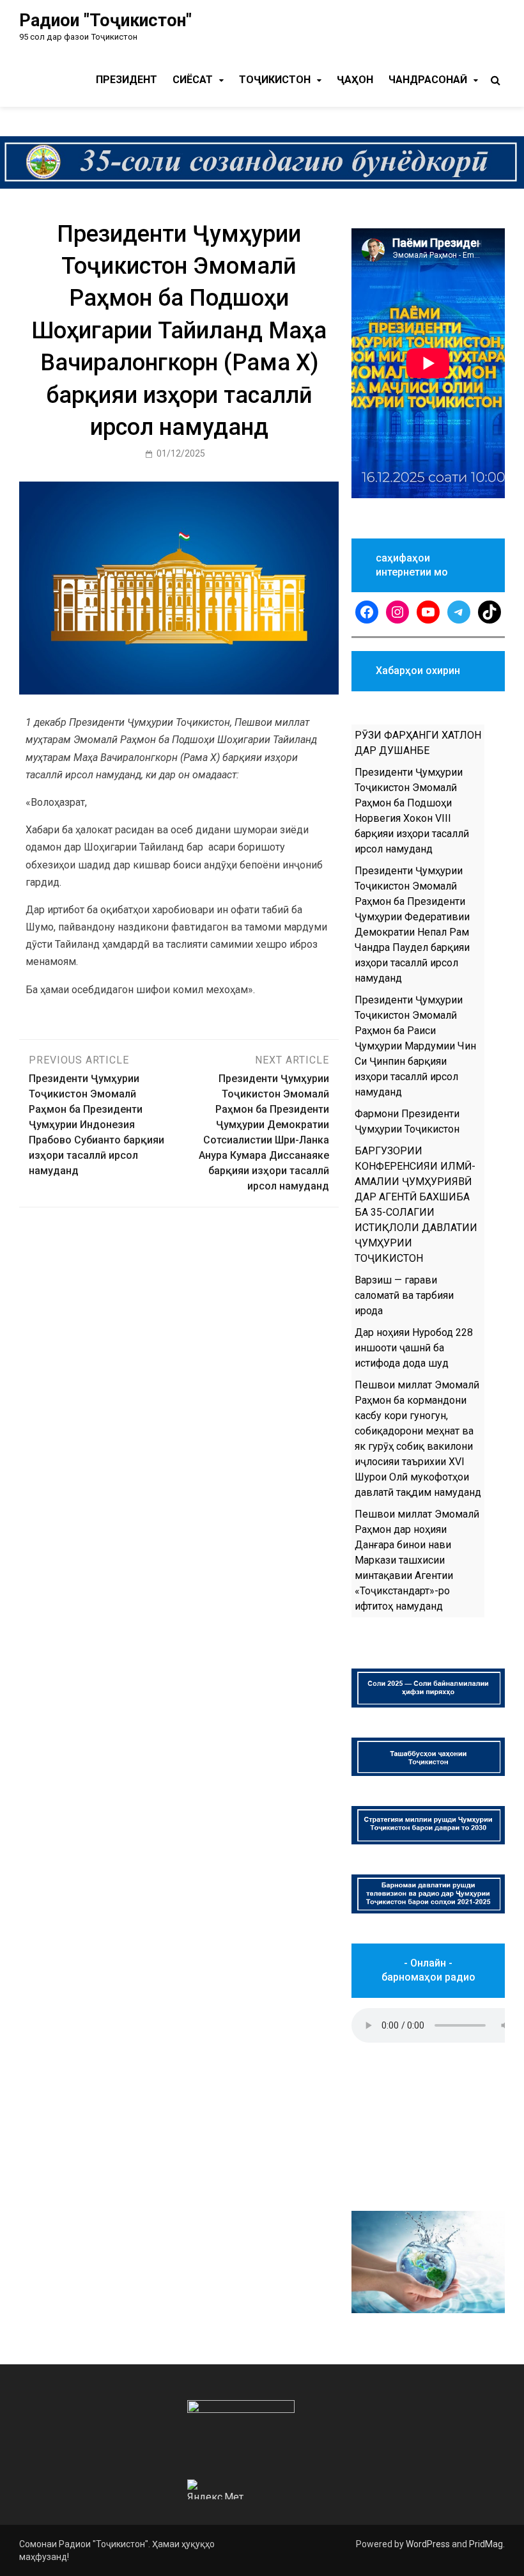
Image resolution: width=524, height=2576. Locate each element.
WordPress (428, 2544)
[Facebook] (367, 612)
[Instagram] (397, 612)
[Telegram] (459, 612)
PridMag (486, 2544)
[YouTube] (428, 612)
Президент (127, 80)
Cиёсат (193, 80)
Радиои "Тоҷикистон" (105, 20)
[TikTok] (489, 612)
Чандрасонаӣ (428, 80)
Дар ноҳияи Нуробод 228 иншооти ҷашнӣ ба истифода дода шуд (414, 1348)
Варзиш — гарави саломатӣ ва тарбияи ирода (404, 1295)
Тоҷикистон (275, 80)
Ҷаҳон (355, 80)
